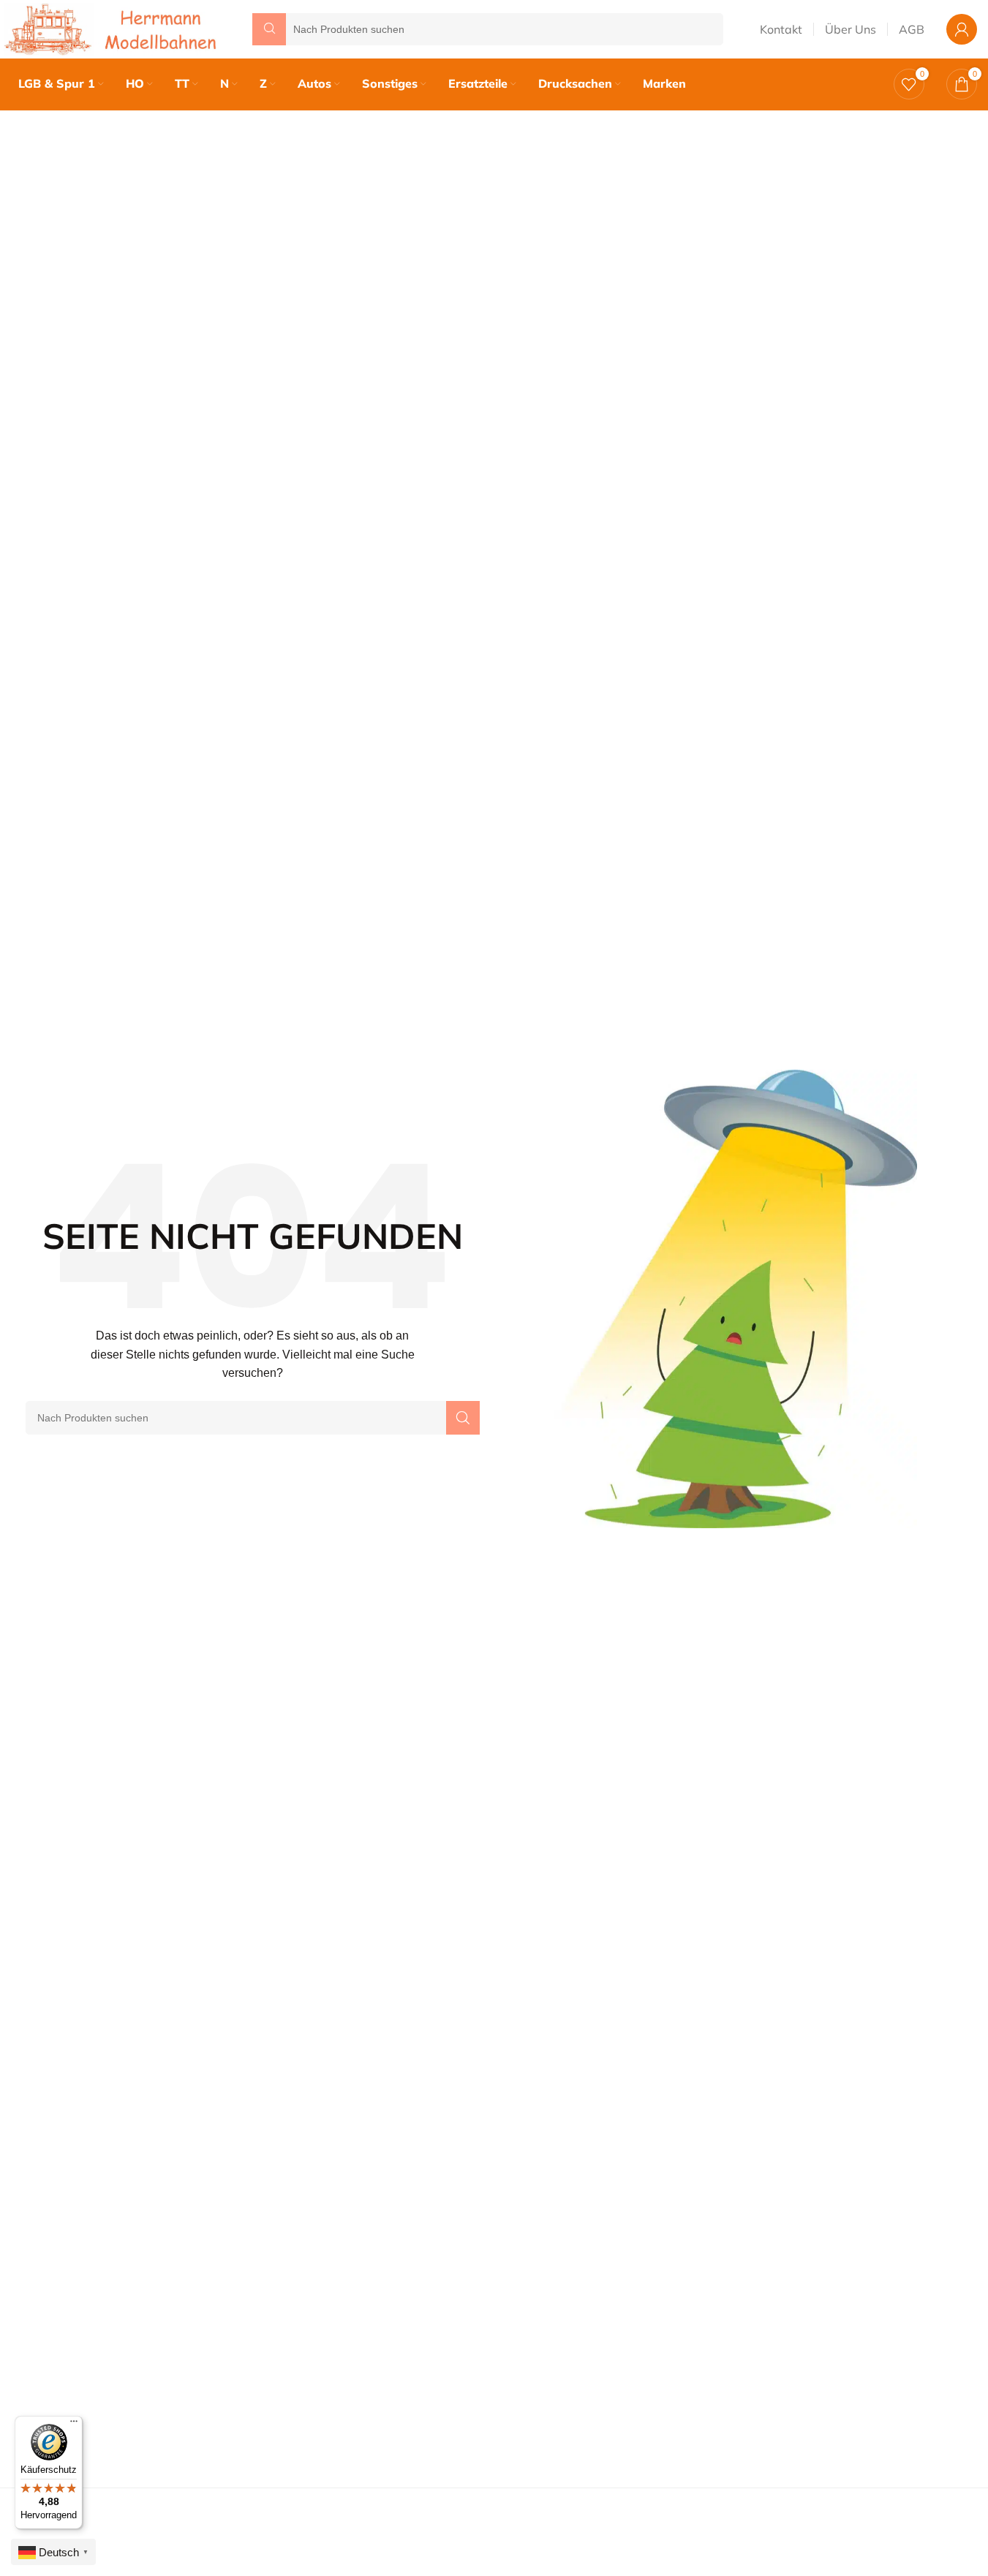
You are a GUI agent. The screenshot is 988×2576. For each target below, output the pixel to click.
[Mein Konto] (962, 29)
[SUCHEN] (463, 1418)
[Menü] (74, 2425)
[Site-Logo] (113, 28)
